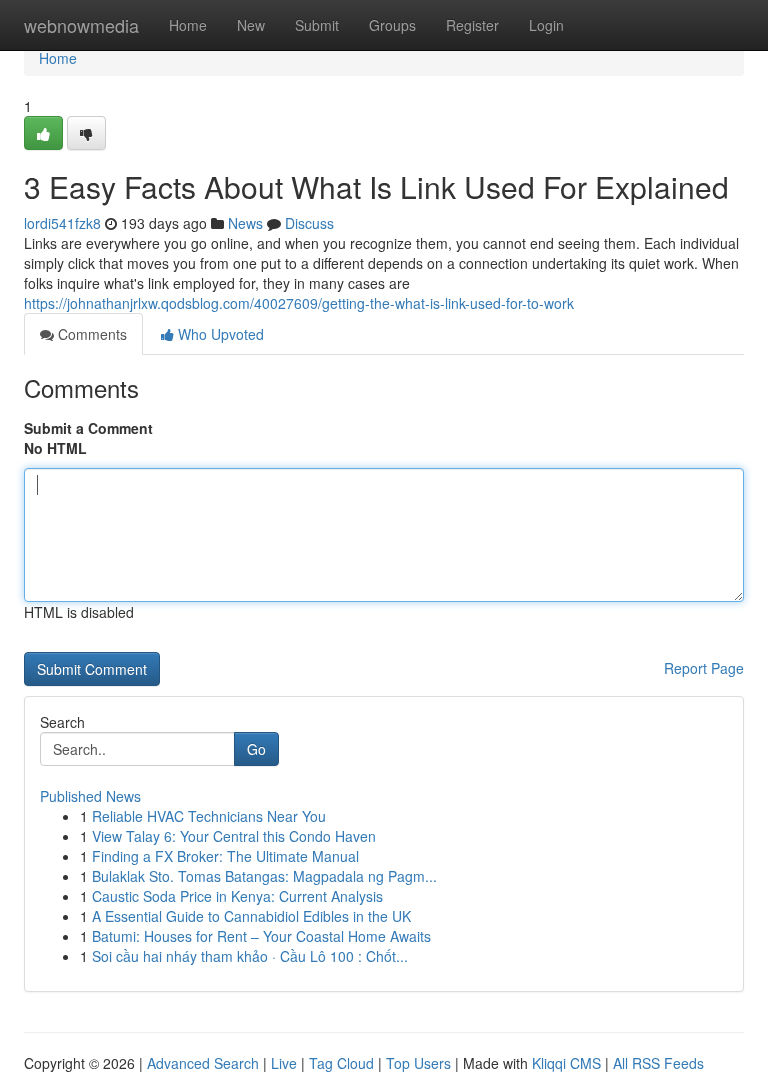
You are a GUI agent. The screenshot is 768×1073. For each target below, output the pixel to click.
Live (284, 1063)
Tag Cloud (341, 1063)
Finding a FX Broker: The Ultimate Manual (225, 856)
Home (188, 25)
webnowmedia (81, 25)
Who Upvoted (219, 334)
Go (256, 749)
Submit (317, 25)
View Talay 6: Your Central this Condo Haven (234, 836)
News (245, 223)
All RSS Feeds (658, 1063)
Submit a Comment (88, 428)
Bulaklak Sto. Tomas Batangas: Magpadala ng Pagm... (264, 876)
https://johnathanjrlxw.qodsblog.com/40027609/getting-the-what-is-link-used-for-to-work (299, 303)
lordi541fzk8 (62, 223)
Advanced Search (203, 1063)
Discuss (309, 223)
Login (546, 25)
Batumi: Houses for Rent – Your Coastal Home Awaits (261, 936)
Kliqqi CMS (566, 1063)
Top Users (418, 1063)
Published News (90, 796)
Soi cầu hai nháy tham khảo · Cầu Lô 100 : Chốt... (250, 956)
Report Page (704, 668)
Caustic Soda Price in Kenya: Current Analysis (237, 896)
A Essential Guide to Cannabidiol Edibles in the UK (251, 916)
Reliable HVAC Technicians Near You (209, 816)
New (251, 25)
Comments (90, 334)
